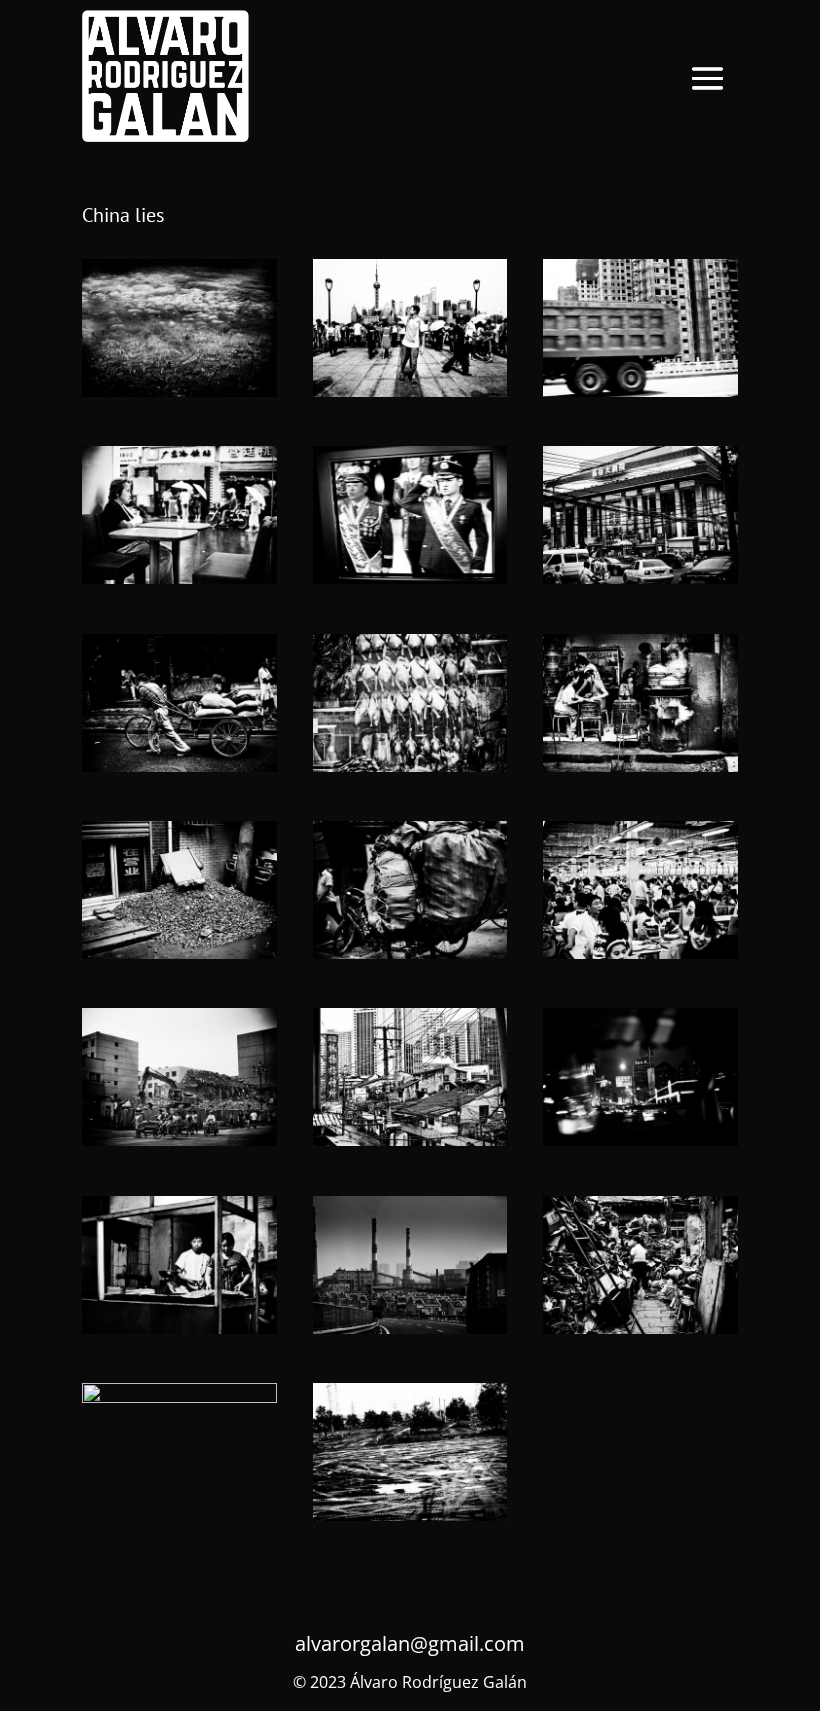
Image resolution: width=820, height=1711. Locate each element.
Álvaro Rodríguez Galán (438, 1682)
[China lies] (179, 391)
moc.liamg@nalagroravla (410, 1643)
